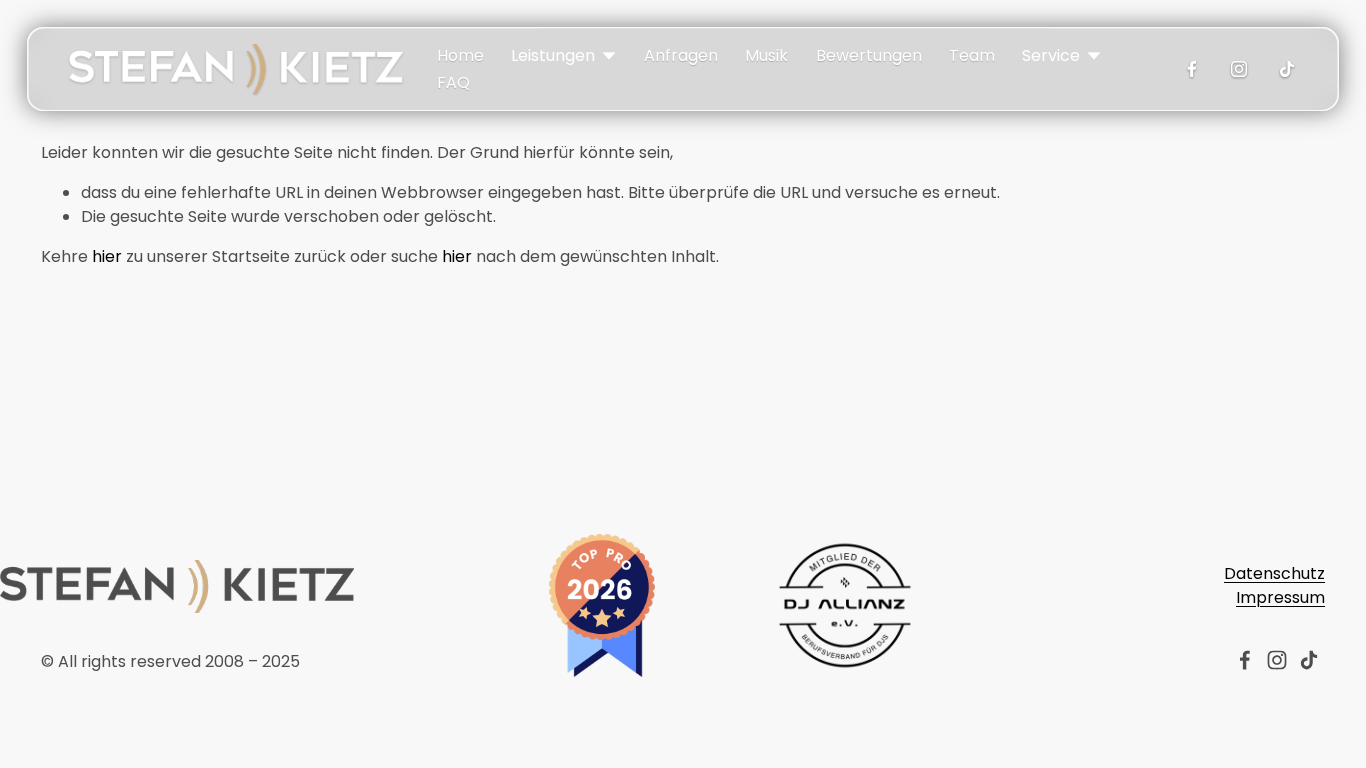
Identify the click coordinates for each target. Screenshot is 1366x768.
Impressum (1280, 597)
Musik (766, 55)
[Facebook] (1192, 69)
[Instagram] (1239, 69)
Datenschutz (1274, 573)
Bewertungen (869, 55)
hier (107, 256)
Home (460, 55)
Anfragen (681, 55)
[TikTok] (1287, 69)
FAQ (453, 82)
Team (972, 55)
